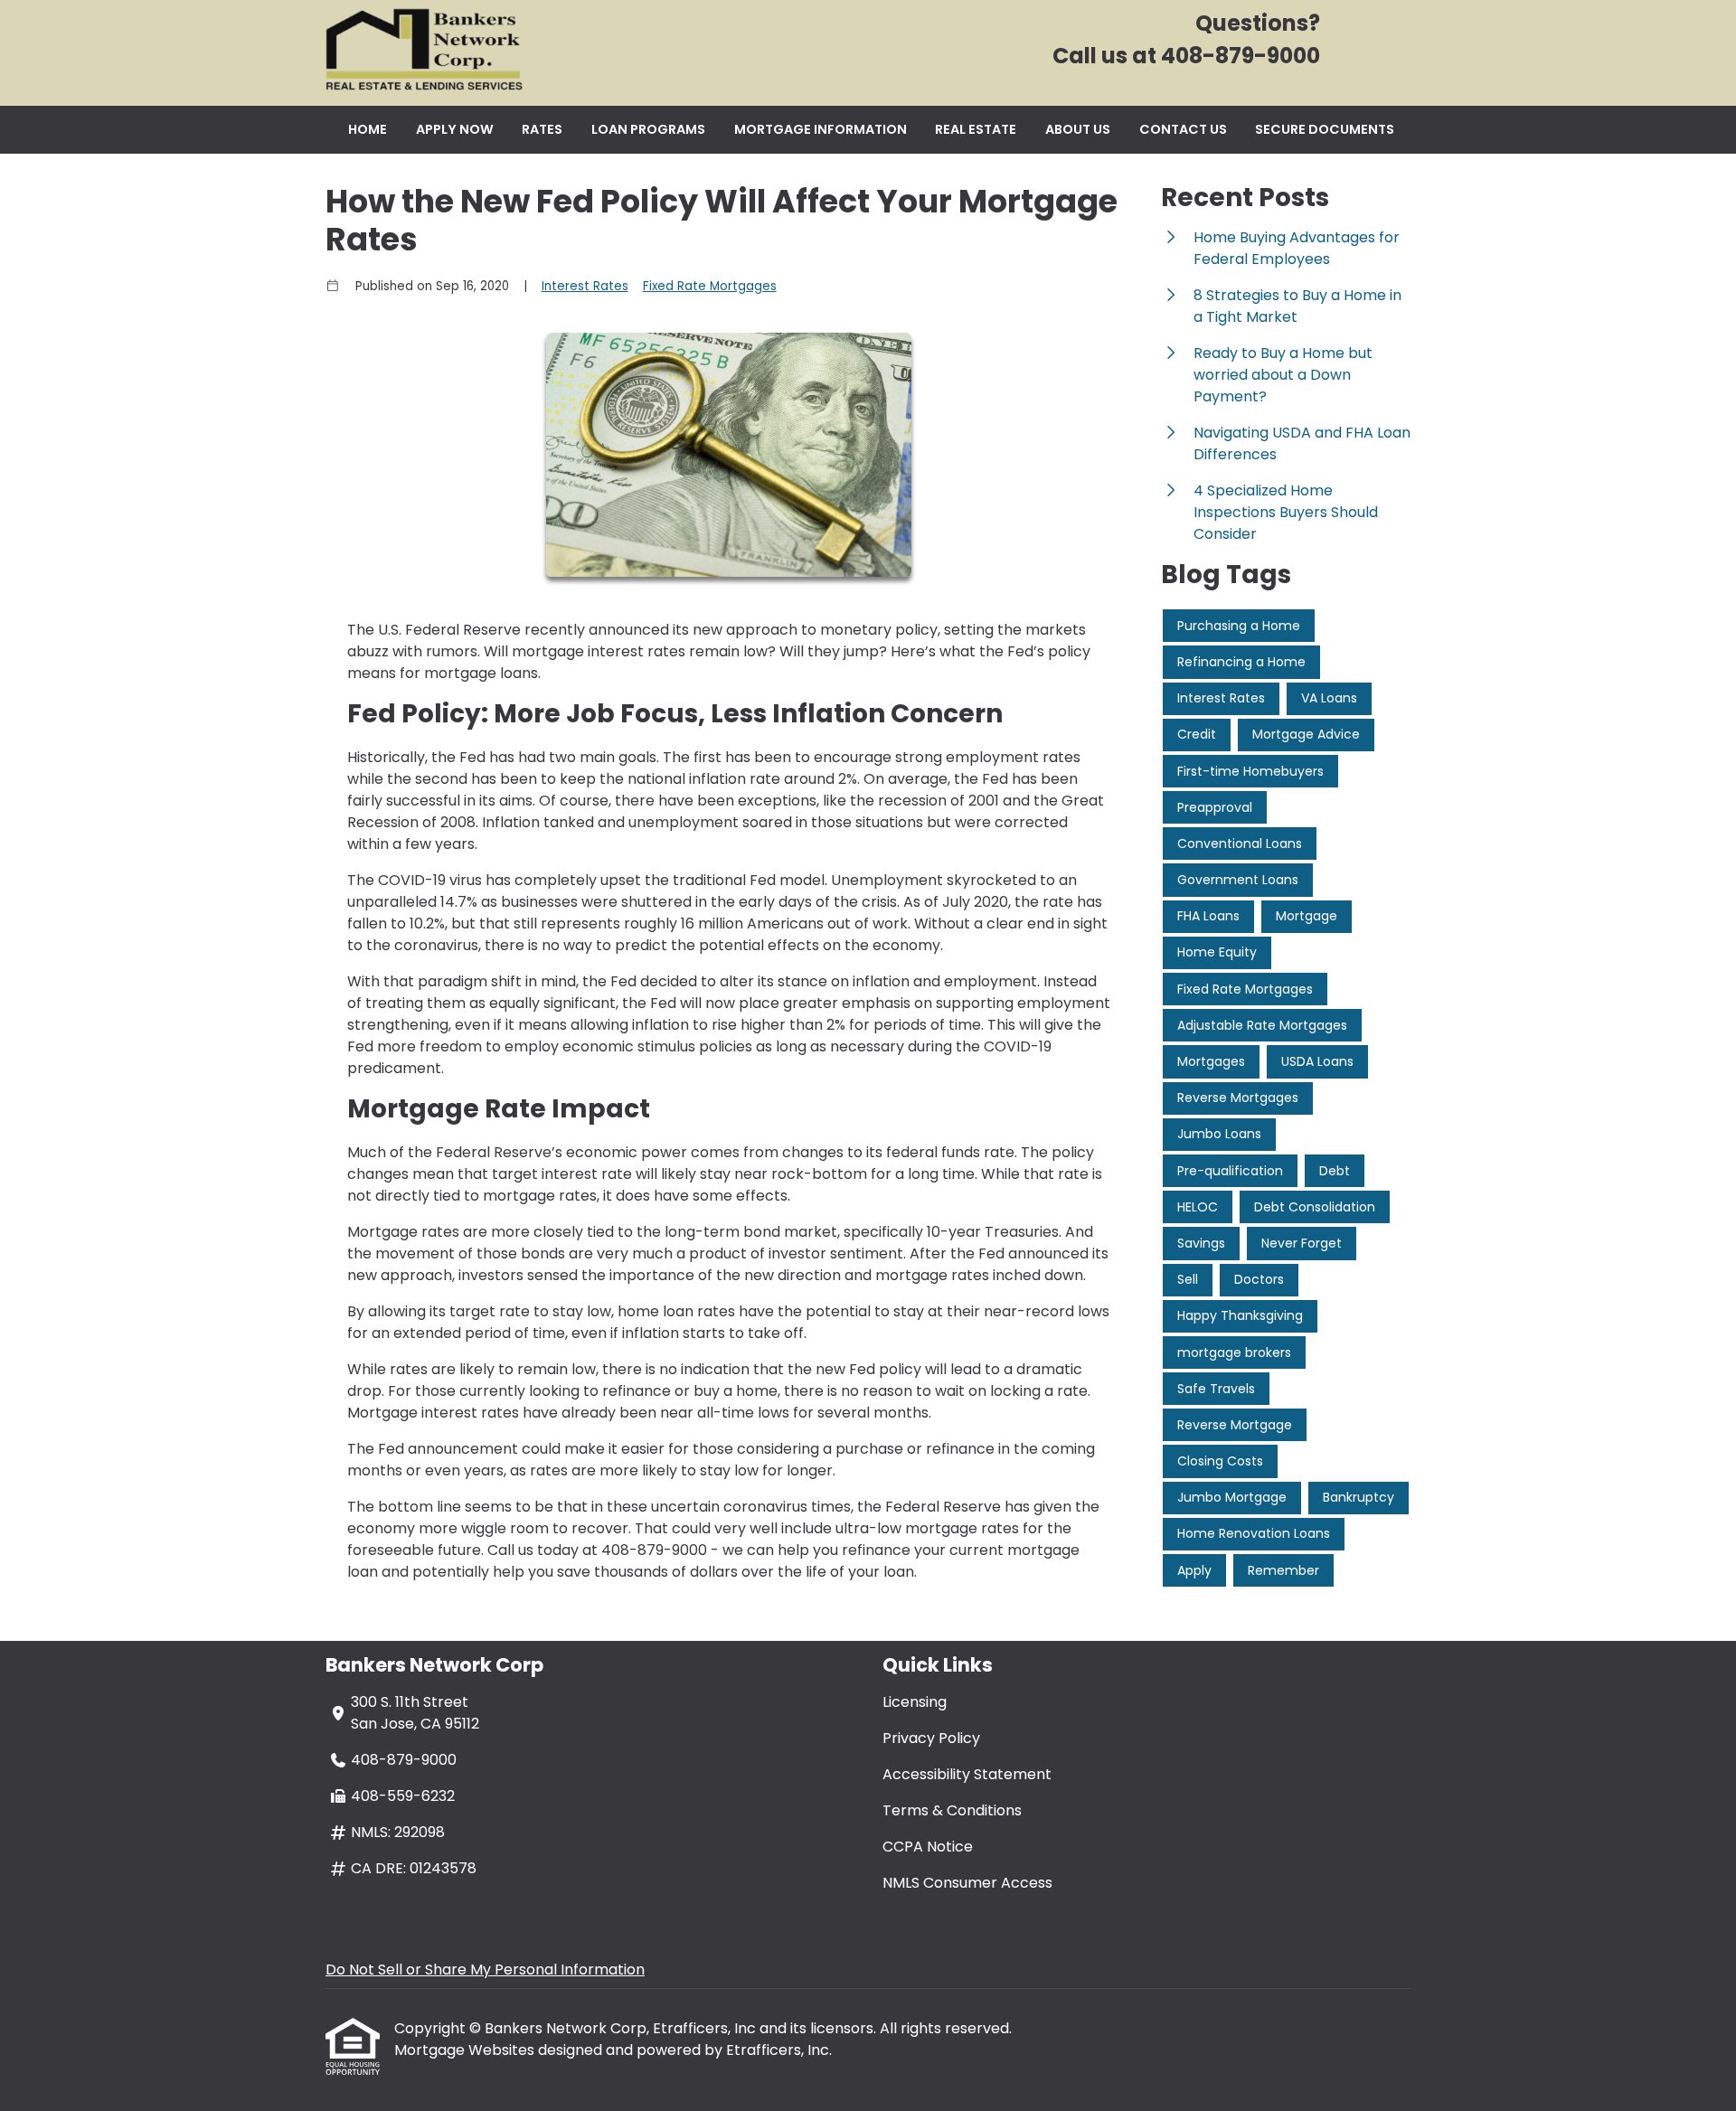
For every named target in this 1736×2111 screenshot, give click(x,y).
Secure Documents (1325, 129)
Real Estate (976, 129)
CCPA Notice (928, 1847)
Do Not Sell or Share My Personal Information (485, 1970)
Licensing (915, 1702)
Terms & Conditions (952, 1810)
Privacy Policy (931, 1738)
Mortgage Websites (466, 2050)
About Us (1078, 129)
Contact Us (1183, 129)
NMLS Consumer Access (967, 1883)
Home (368, 129)
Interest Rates (585, 286)
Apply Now (455, 129)
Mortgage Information (821, 129)
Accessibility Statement (967, 1774)
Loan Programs (648, 129)
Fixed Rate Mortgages (710, 286)
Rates (542, 129)
